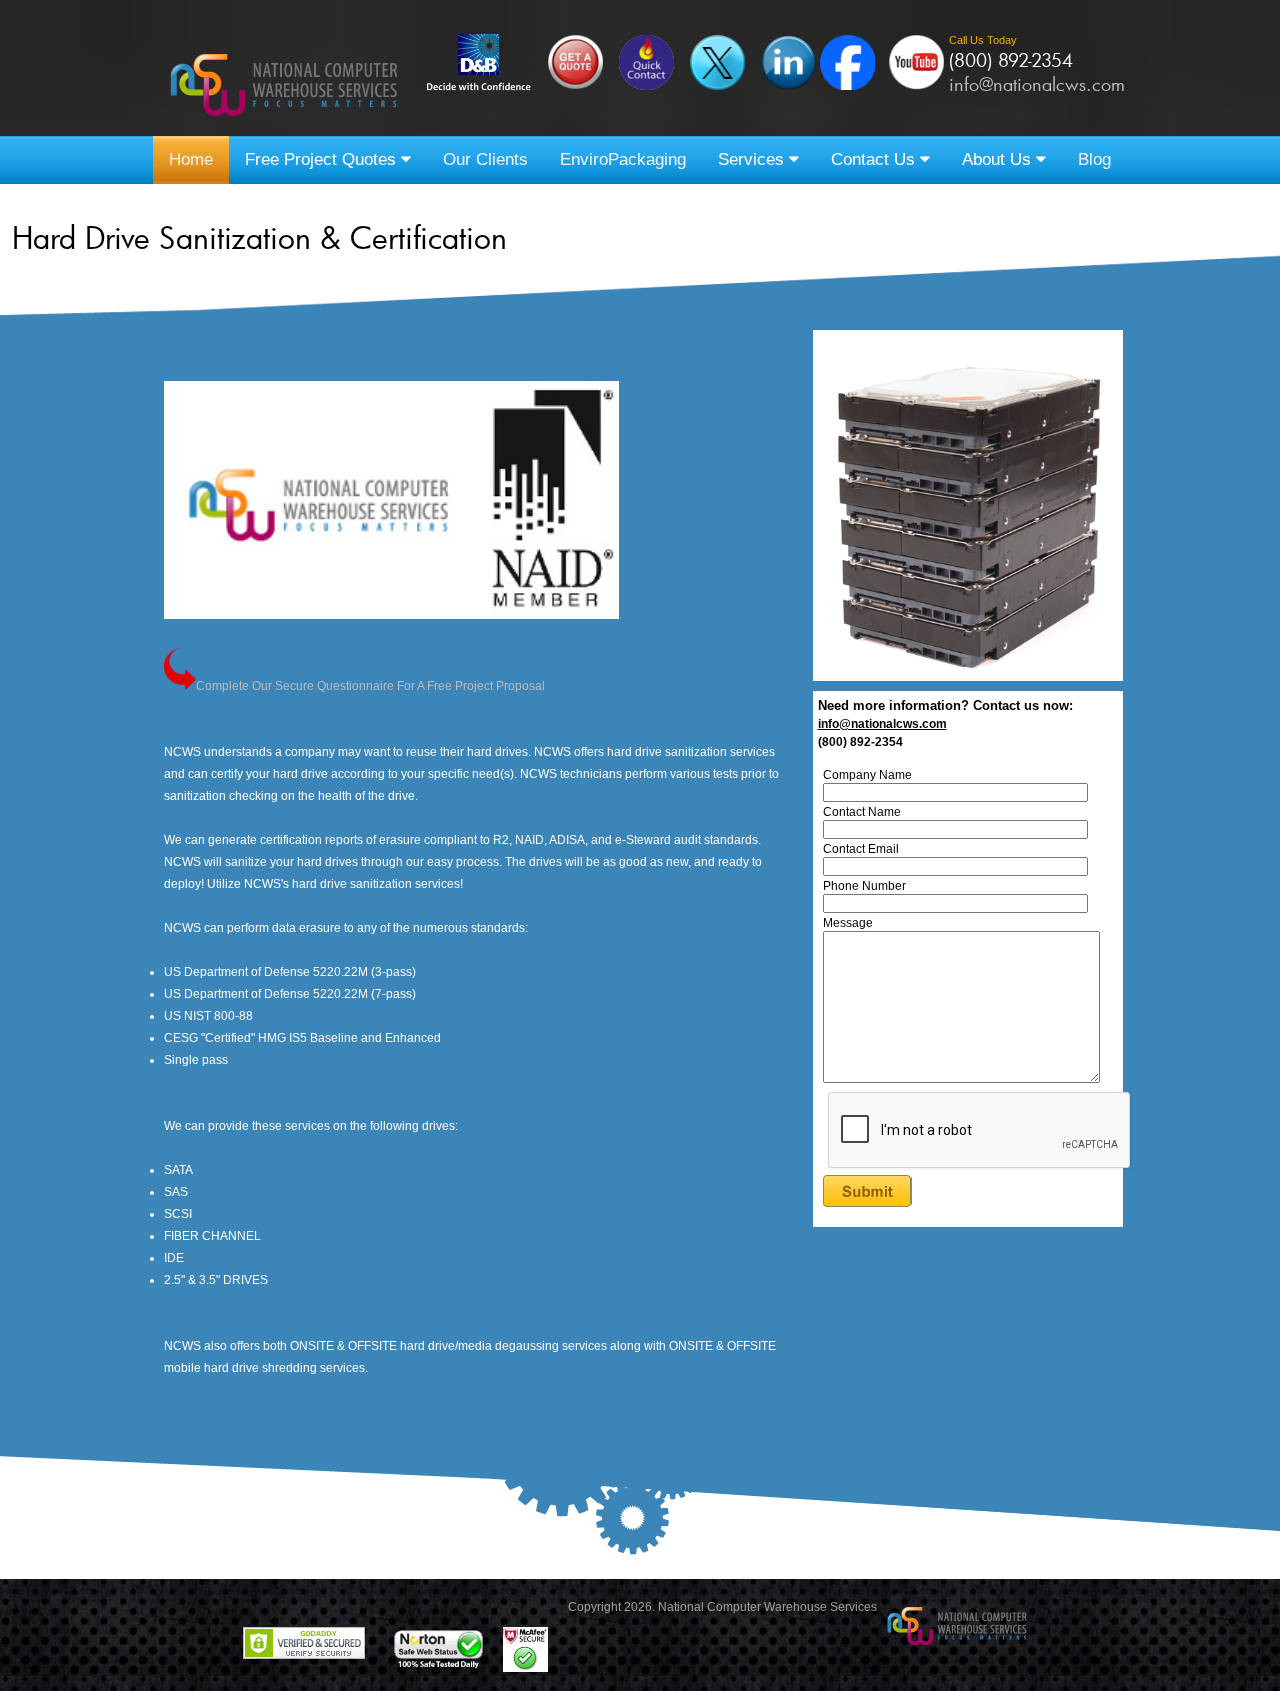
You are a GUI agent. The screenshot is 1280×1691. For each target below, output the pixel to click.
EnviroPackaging (623, 159)
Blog (1094, 159)
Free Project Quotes (323, 159)
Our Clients (485, 159)
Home (191, 159)
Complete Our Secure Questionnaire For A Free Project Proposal (370, 686)
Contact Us (875, 159)
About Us (999, 159)
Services (753, 159)
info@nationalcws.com (1037, 84)
